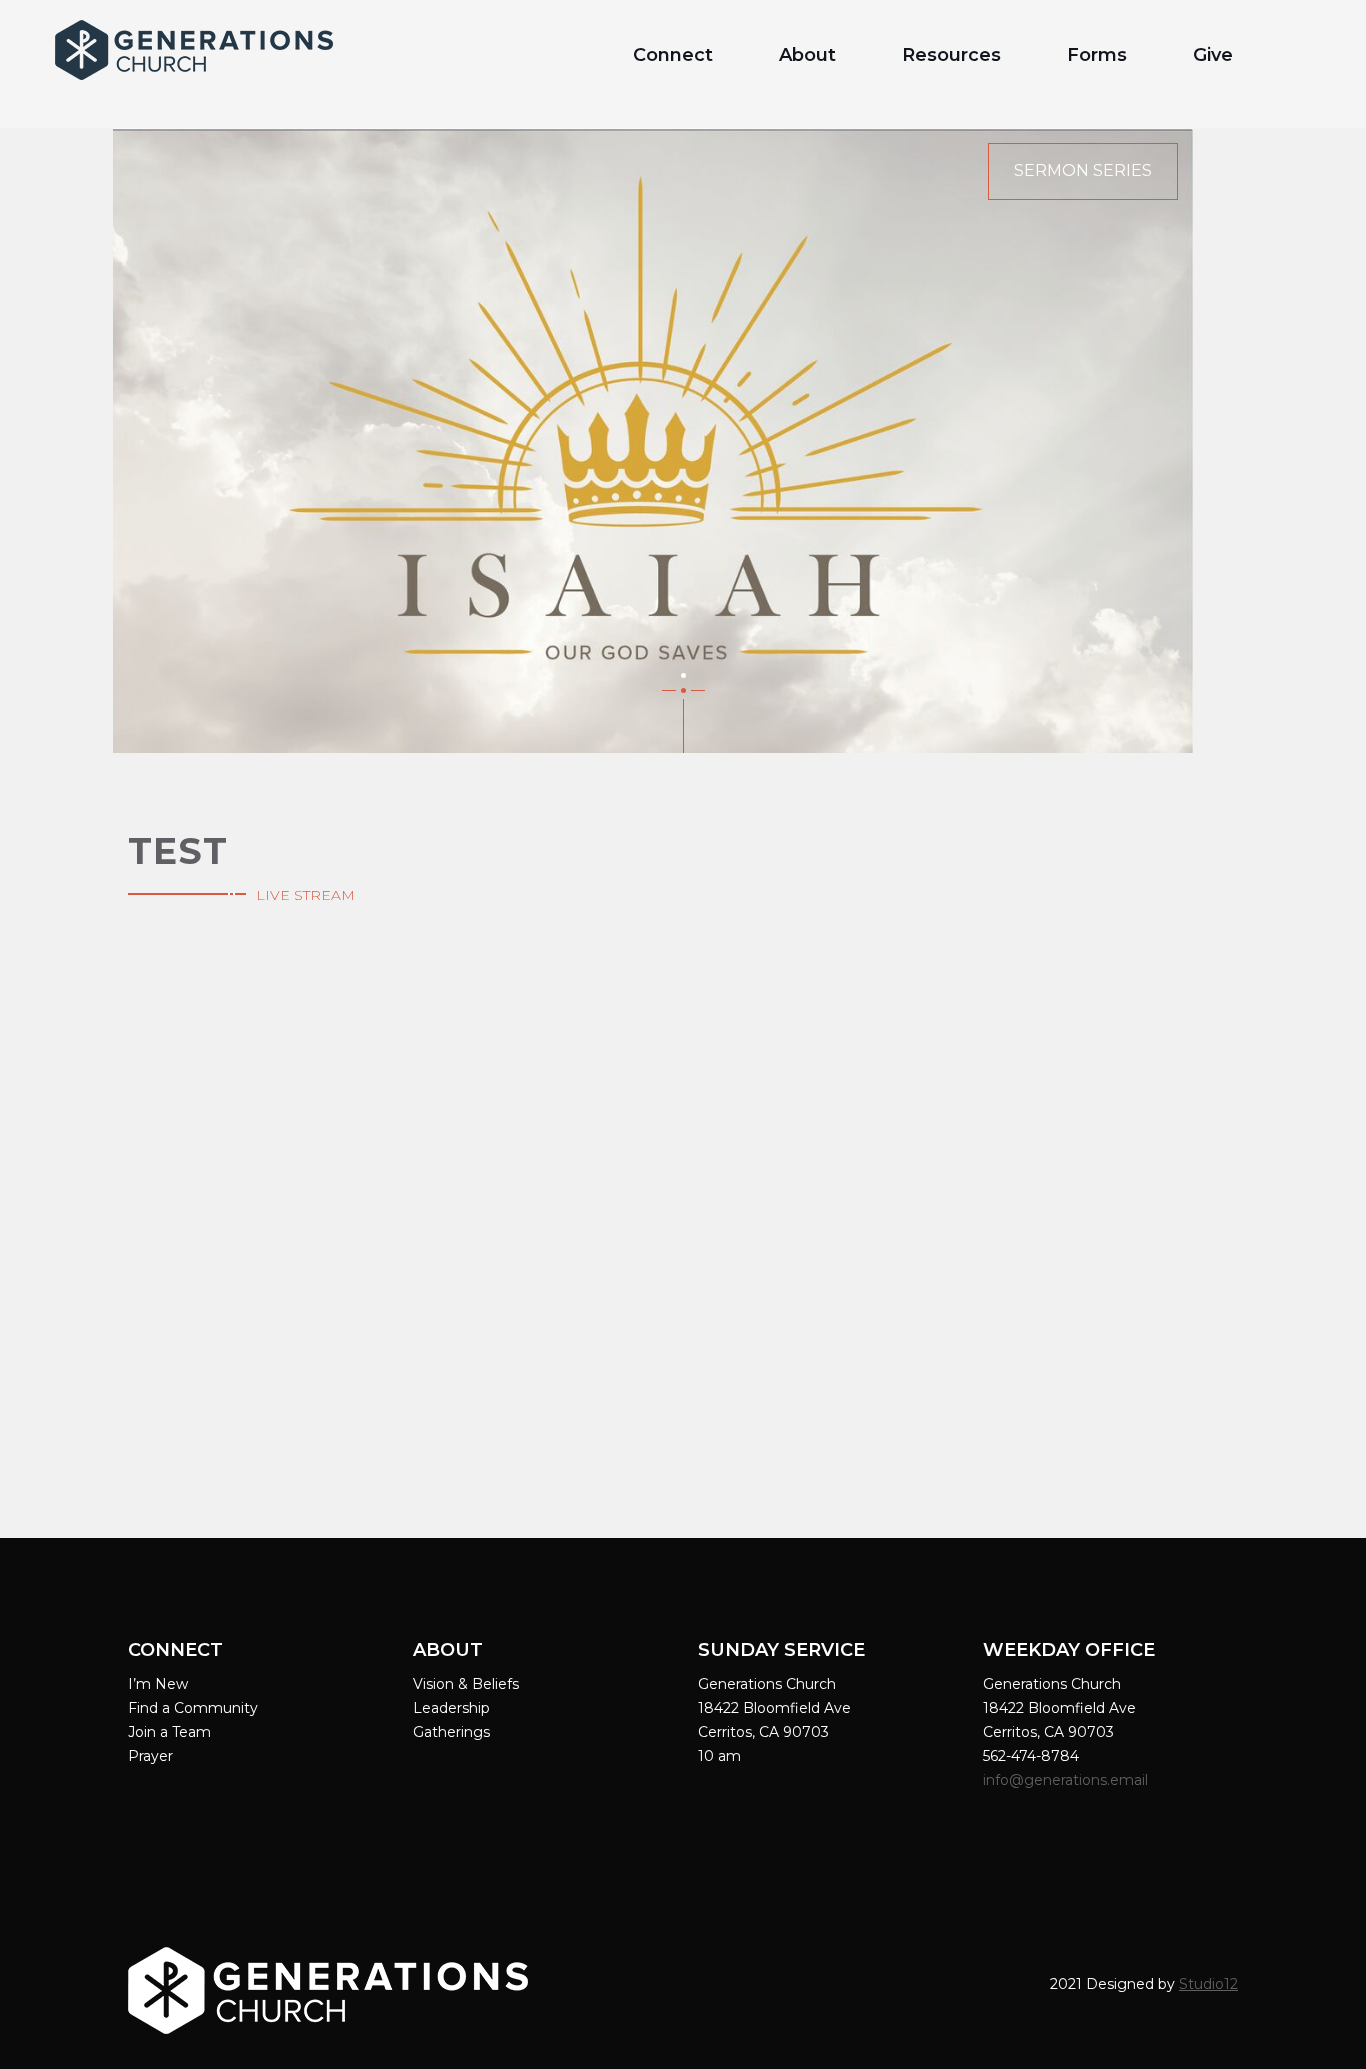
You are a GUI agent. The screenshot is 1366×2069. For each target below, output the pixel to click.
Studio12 (1208, 1984)
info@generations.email (1067, 1780)
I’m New (158, 1684)
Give (1213, 55)
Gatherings (451, 1732)
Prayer (150, 1756)
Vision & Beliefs (466, 1684)
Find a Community (193, 1708)
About (807, 55)
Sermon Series (1083, 170)
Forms (1097, 55)
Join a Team (169, 1732)
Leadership (451, 1708)
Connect (673, 55)
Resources (951, 55)
